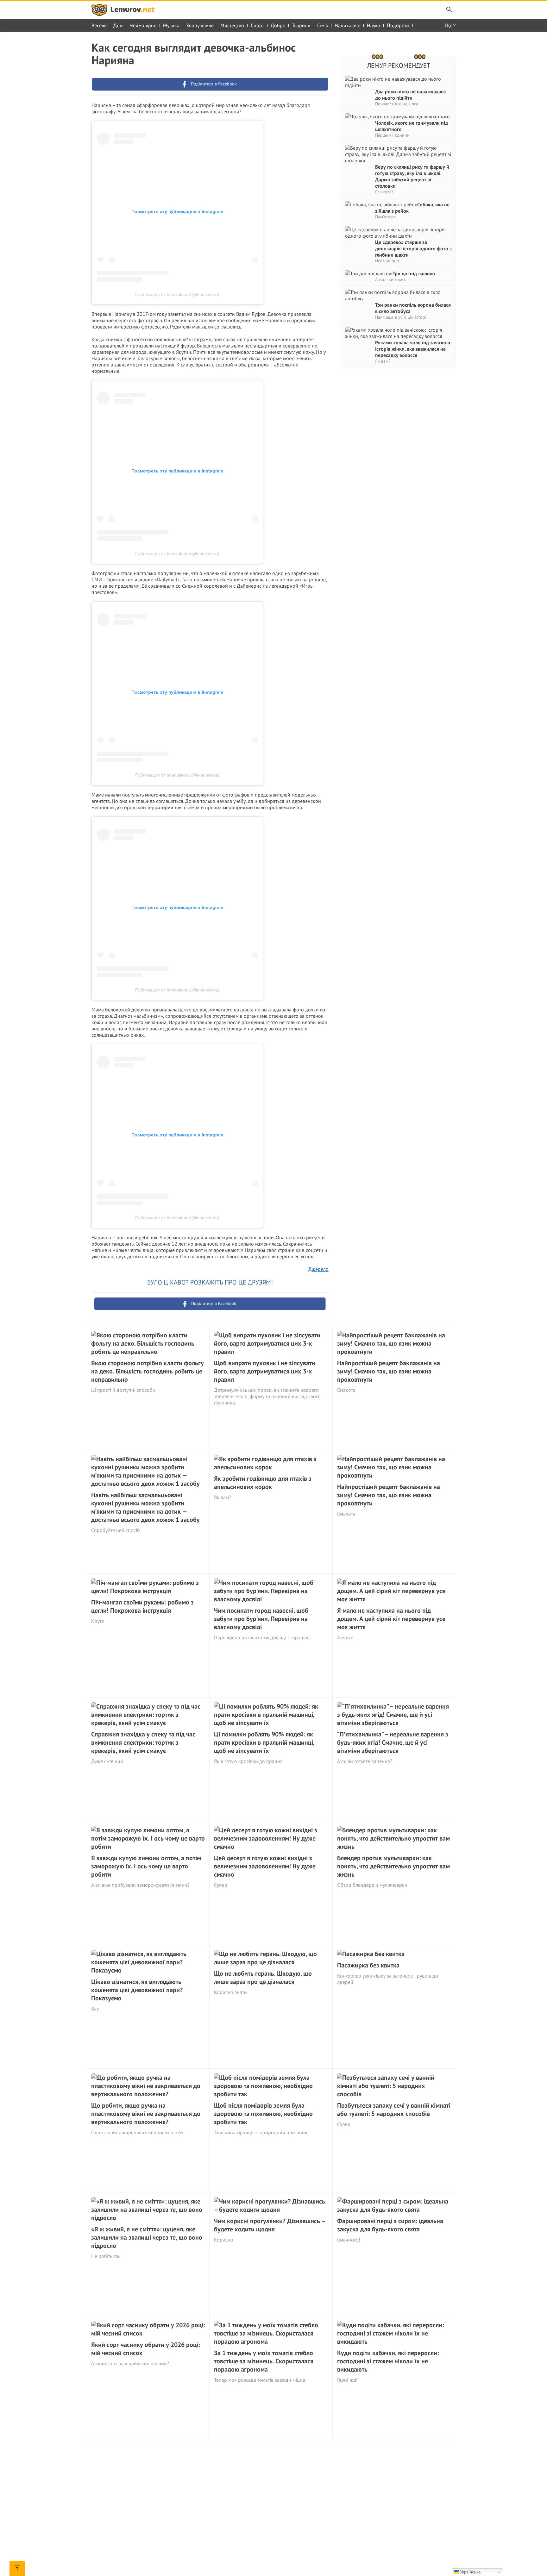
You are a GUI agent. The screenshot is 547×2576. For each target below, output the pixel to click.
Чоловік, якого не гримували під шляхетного (412, 126)
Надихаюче (347, 25)
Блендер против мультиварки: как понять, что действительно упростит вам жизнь (393, 1866)
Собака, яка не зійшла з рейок (412, 208)
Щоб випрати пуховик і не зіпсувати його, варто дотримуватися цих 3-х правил (265, 1371)
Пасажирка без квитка (368, 1965)
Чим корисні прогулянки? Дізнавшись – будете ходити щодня (269, 2225)
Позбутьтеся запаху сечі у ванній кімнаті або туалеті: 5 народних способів (394, 2110)
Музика (171, 25)
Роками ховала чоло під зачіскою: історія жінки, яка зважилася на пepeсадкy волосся (413, 349)
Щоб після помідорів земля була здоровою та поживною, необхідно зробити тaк (263, 2114)
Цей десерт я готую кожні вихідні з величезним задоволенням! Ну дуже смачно (265, 1866)
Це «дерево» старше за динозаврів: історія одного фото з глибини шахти (413, 248)
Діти (118, 25)
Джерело (318, 1269)
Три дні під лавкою (414, 273)
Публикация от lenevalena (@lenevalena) (177, 294)
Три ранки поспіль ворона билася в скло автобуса (413, 308)
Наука (374, 25)
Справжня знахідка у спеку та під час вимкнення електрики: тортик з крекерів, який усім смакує (143, 1742)
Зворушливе (200, 25)
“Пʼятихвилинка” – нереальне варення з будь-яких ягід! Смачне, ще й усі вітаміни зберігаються (393, 1742)
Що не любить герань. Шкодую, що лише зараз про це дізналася (263, 1978)
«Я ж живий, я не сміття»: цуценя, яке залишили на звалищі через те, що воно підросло (147, 2237)
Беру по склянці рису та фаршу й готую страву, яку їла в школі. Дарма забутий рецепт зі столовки (412, 176)
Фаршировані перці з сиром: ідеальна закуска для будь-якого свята (390, 2225)
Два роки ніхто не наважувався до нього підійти (410, 95)
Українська (470, 2572)
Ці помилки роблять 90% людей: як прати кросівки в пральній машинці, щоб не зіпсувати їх (264, 1742)
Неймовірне (143, 25)
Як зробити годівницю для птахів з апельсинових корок (263, 1483)
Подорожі (398, 25)
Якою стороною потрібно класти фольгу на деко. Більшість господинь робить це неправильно (148, 1371)
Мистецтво (232, 25)
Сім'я (323, 25)
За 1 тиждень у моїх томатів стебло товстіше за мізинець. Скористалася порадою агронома (264, 2361)
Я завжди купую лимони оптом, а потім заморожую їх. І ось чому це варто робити (146, 1866)
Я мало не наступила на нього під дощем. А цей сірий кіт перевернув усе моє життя (391, 1619)
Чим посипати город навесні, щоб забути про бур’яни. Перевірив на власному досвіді (261, 1619)
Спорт (257, 25)
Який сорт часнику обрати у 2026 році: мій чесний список (145, 2349)
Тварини (301, 25)
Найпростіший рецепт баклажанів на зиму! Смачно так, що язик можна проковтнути (389, 1371)
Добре (278, 25)
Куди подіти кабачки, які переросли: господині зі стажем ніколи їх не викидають (388, 2361)
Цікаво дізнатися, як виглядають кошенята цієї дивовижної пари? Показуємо (137, 1990)
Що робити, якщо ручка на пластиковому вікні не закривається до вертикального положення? (146, 2114)
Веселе (99, 25)
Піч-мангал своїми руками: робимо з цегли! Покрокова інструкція (142, 1606)
